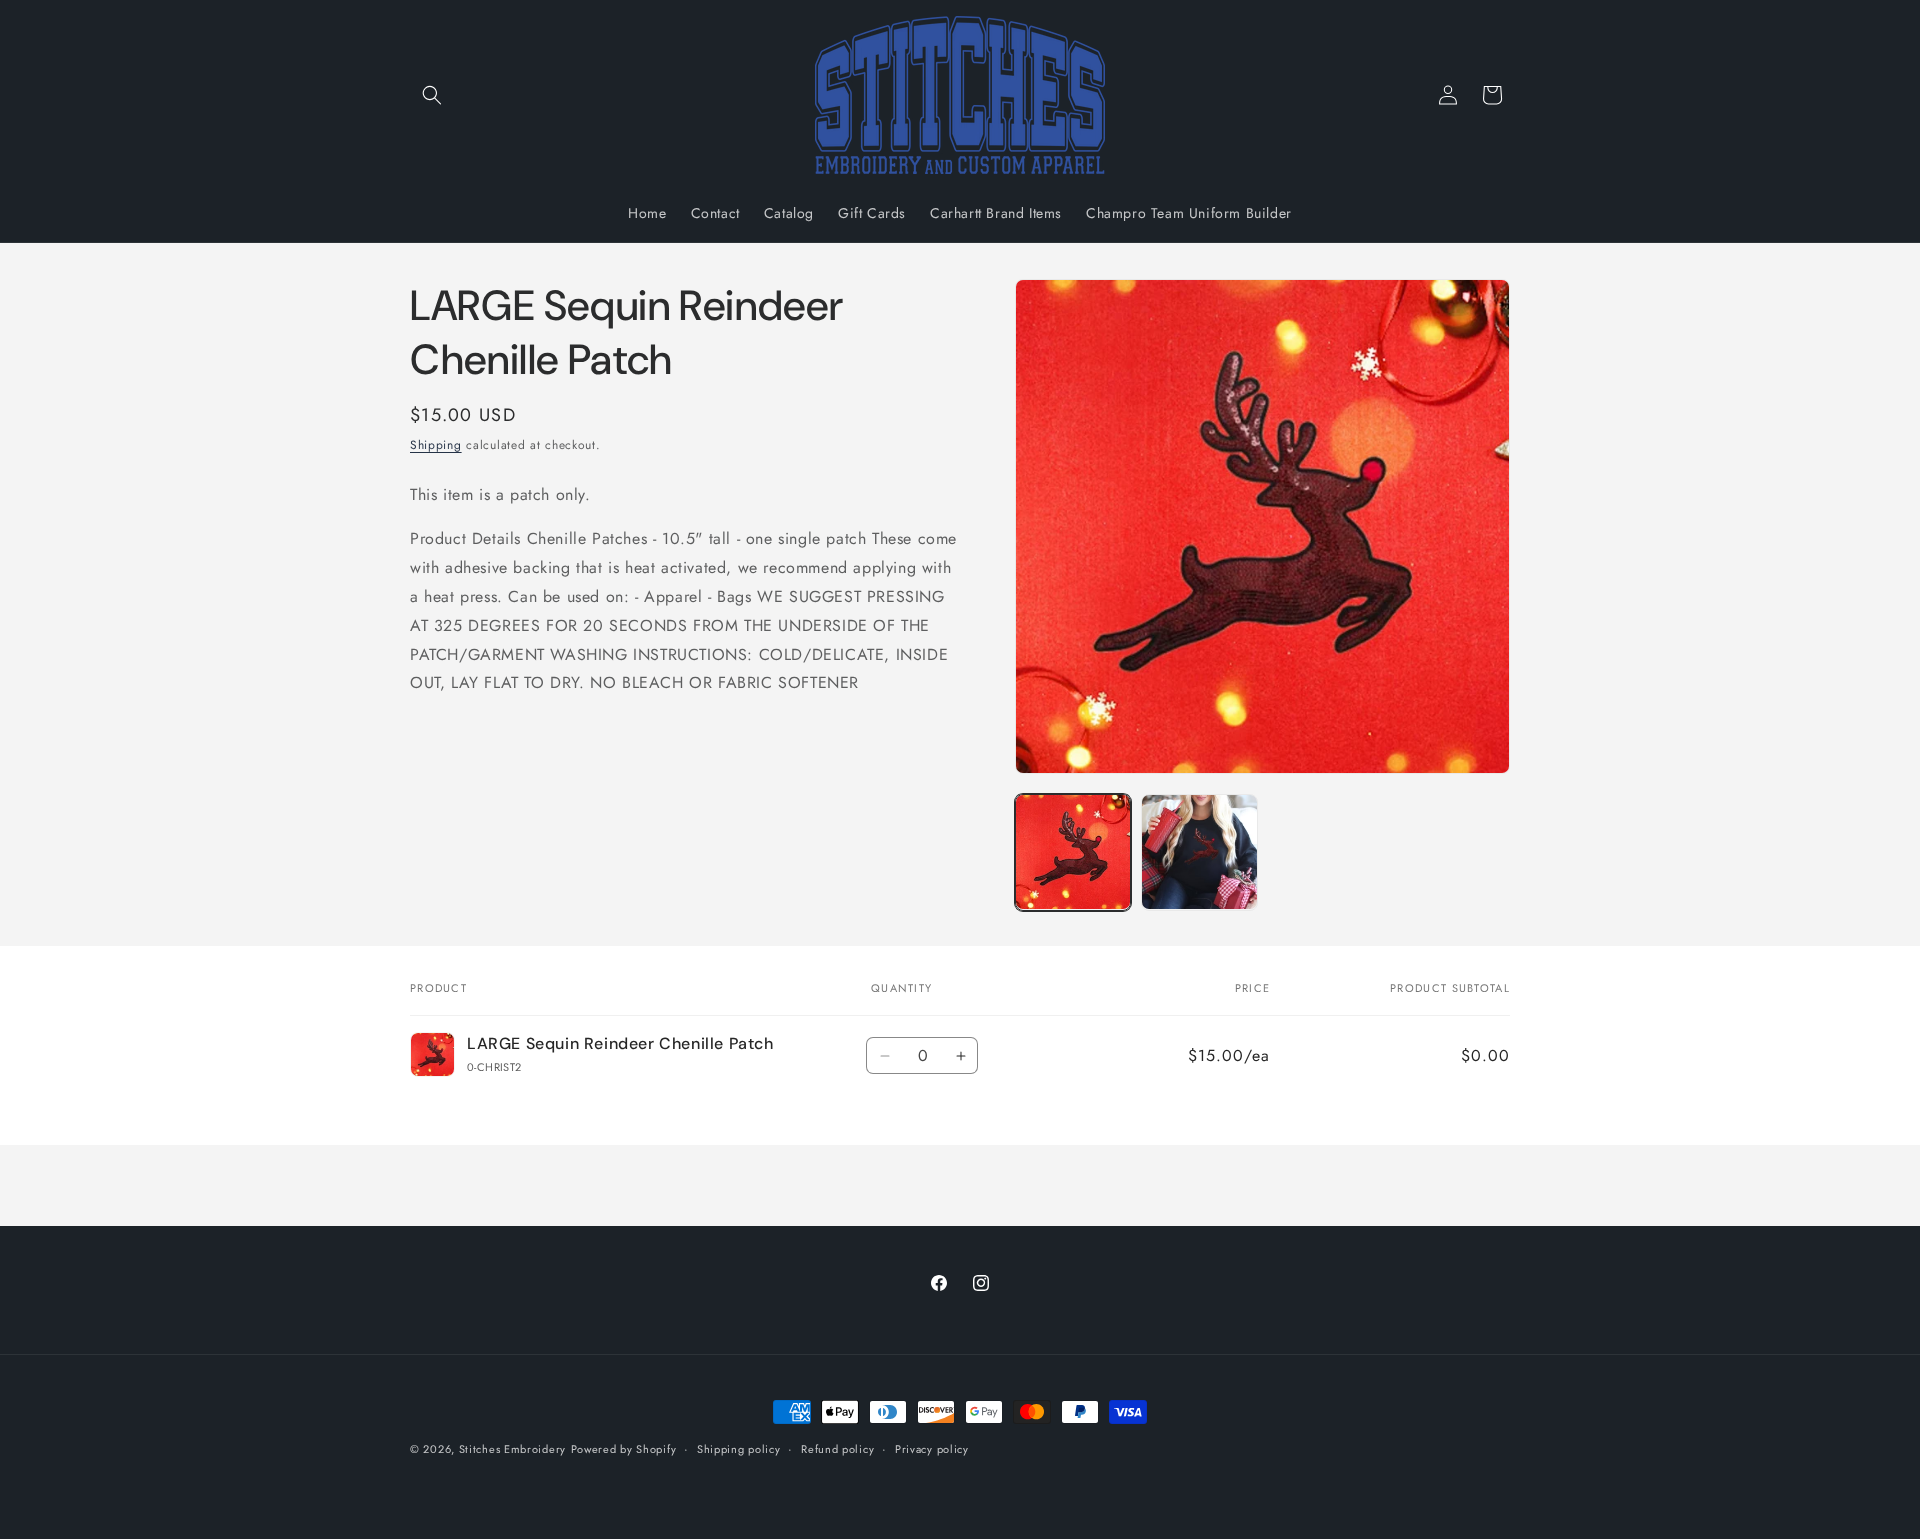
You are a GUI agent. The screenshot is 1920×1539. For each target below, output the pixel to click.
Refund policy (837, 1448)
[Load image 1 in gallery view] (1073, 852)
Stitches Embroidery (512, 1449)
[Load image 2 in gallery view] (1199, 852)
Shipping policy (739, 1448)
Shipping (436, 445)
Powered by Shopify (624, 1449)
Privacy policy (932, 1448)
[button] (432, 95)
